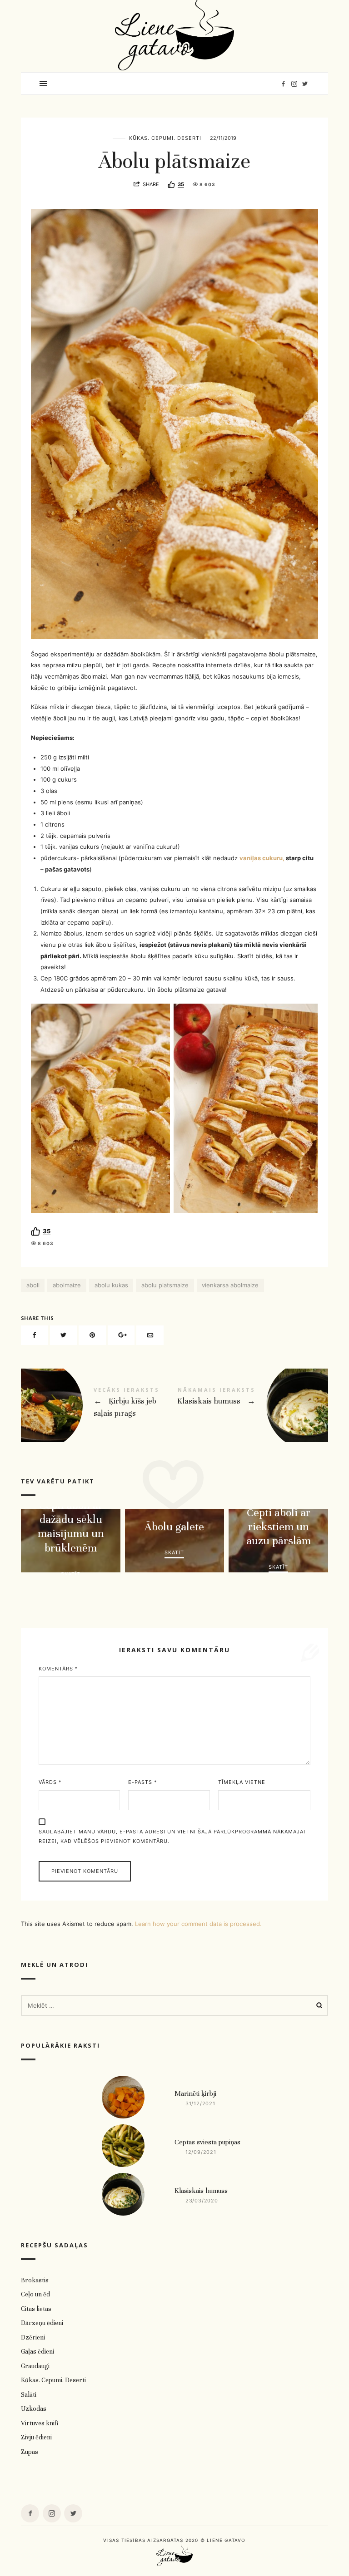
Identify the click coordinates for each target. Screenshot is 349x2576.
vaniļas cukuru (261, 858)
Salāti (29, 2395)
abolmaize (67, 1285)
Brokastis (35, 2280)
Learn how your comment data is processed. (198, 1924)
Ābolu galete (174, 1527)
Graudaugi (35, 2366)
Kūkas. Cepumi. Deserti (165, 138)
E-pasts (143, 1782)
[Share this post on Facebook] (35, 1335)
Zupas (30, 2452)
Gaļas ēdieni (37, 2352)
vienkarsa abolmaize (230, 1285)
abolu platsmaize (165, 1285)
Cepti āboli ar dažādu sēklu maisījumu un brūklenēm (70, 1527)
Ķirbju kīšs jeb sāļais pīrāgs (98, 1405)
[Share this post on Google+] (121, 1335)
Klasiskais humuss (251, 1405)
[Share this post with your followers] (64, 1335)
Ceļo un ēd (35, 2295)
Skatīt (71, 1574)
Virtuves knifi (40, 2423)
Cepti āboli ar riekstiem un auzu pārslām (279, 1527)
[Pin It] (92, 1335)
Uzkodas (34, 2409)
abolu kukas (111, 1285)
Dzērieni (33, 2337)
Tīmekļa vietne (242, 1782)
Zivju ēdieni (36, 2438)
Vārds (50, 1782)
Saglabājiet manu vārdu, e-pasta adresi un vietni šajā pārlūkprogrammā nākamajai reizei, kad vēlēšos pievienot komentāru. (172, 1836)
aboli (33, 1285)
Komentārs (58, 1669)
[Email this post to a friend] (150, 1335)
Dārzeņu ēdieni (42, 2323)
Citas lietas (36, 2309)
